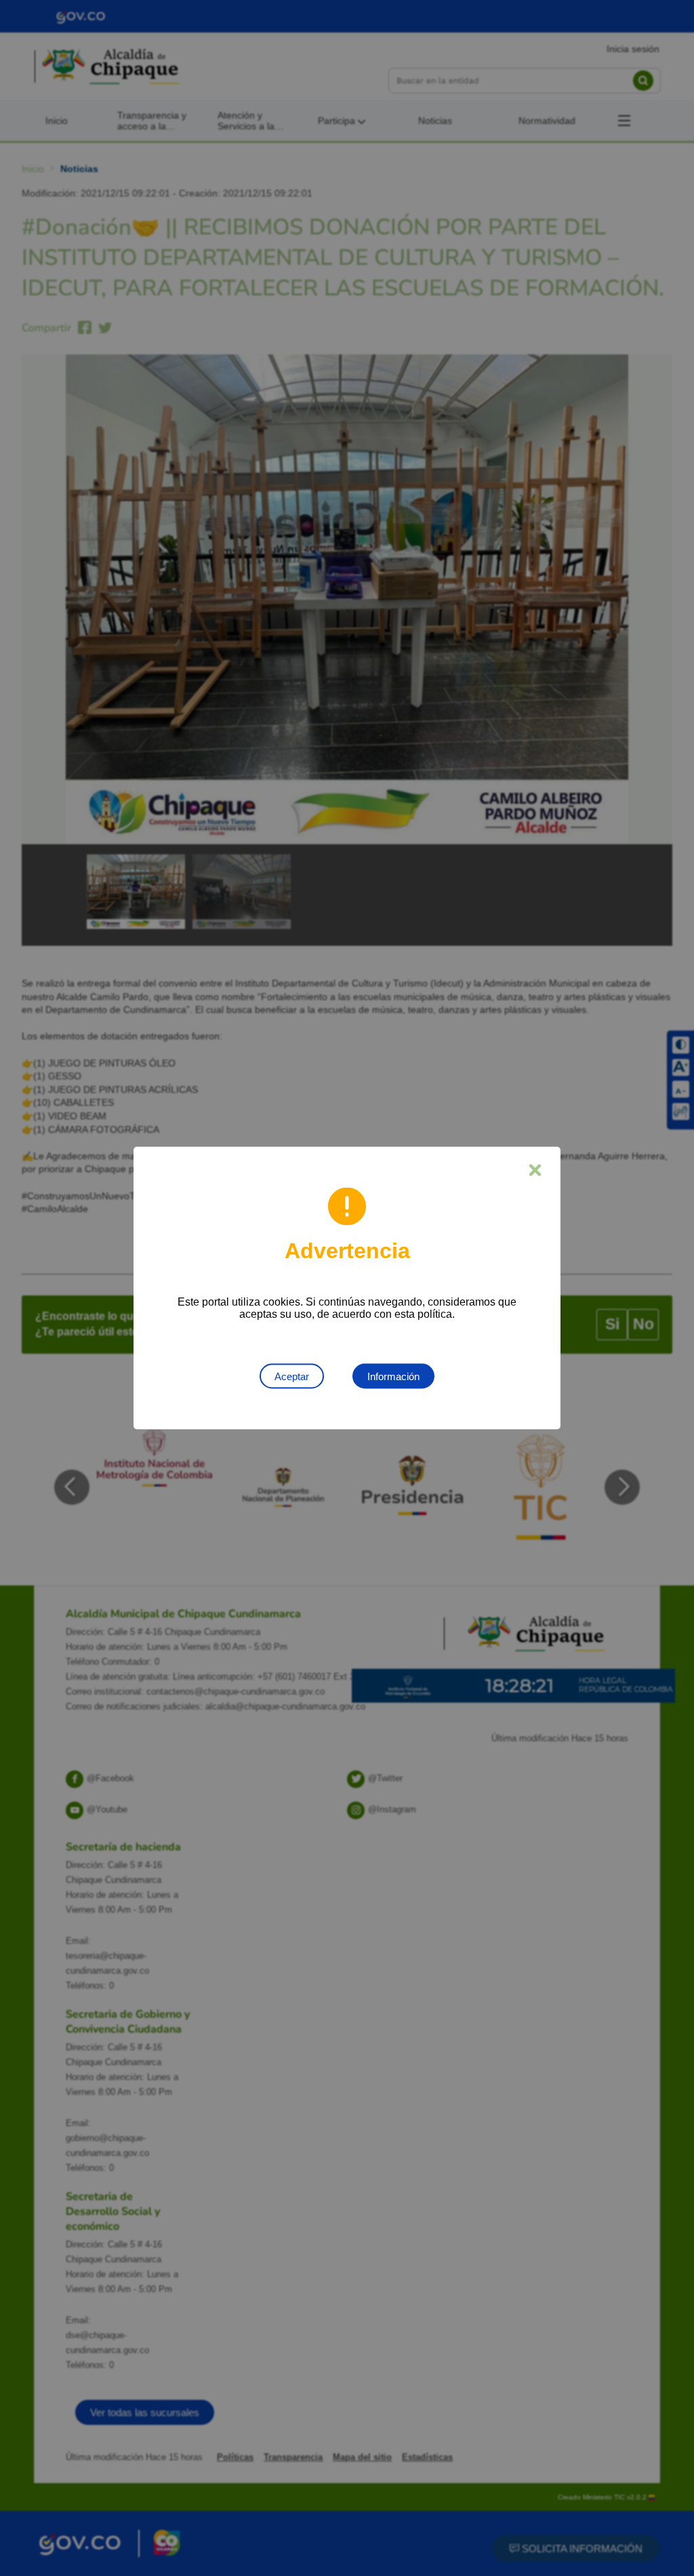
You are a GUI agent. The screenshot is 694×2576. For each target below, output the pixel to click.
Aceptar (292, 1376)
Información (393, 1376)
